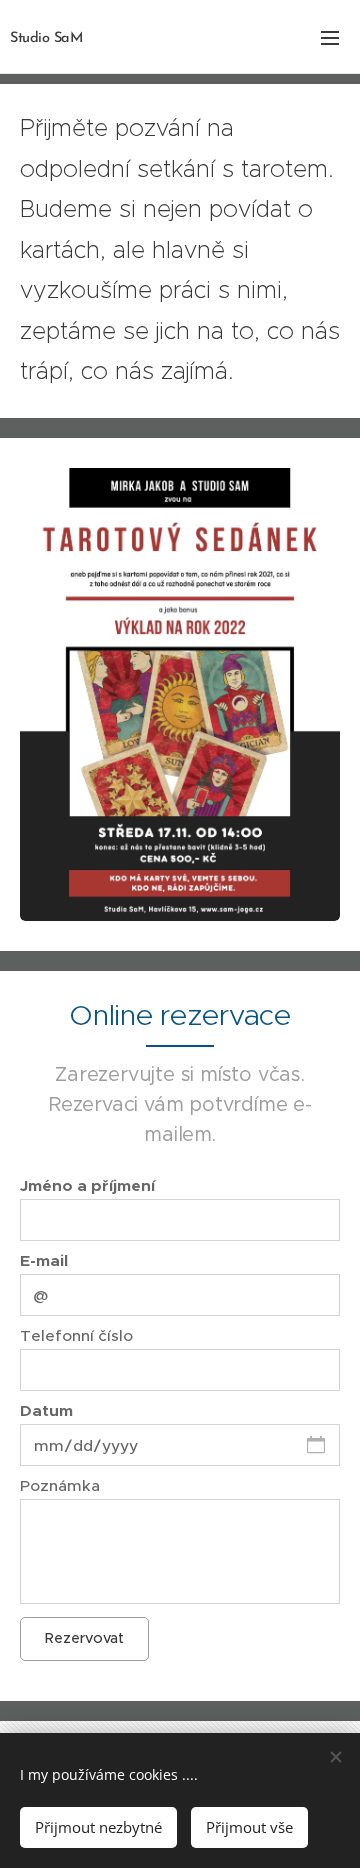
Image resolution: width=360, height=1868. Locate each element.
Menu (330, 37)
